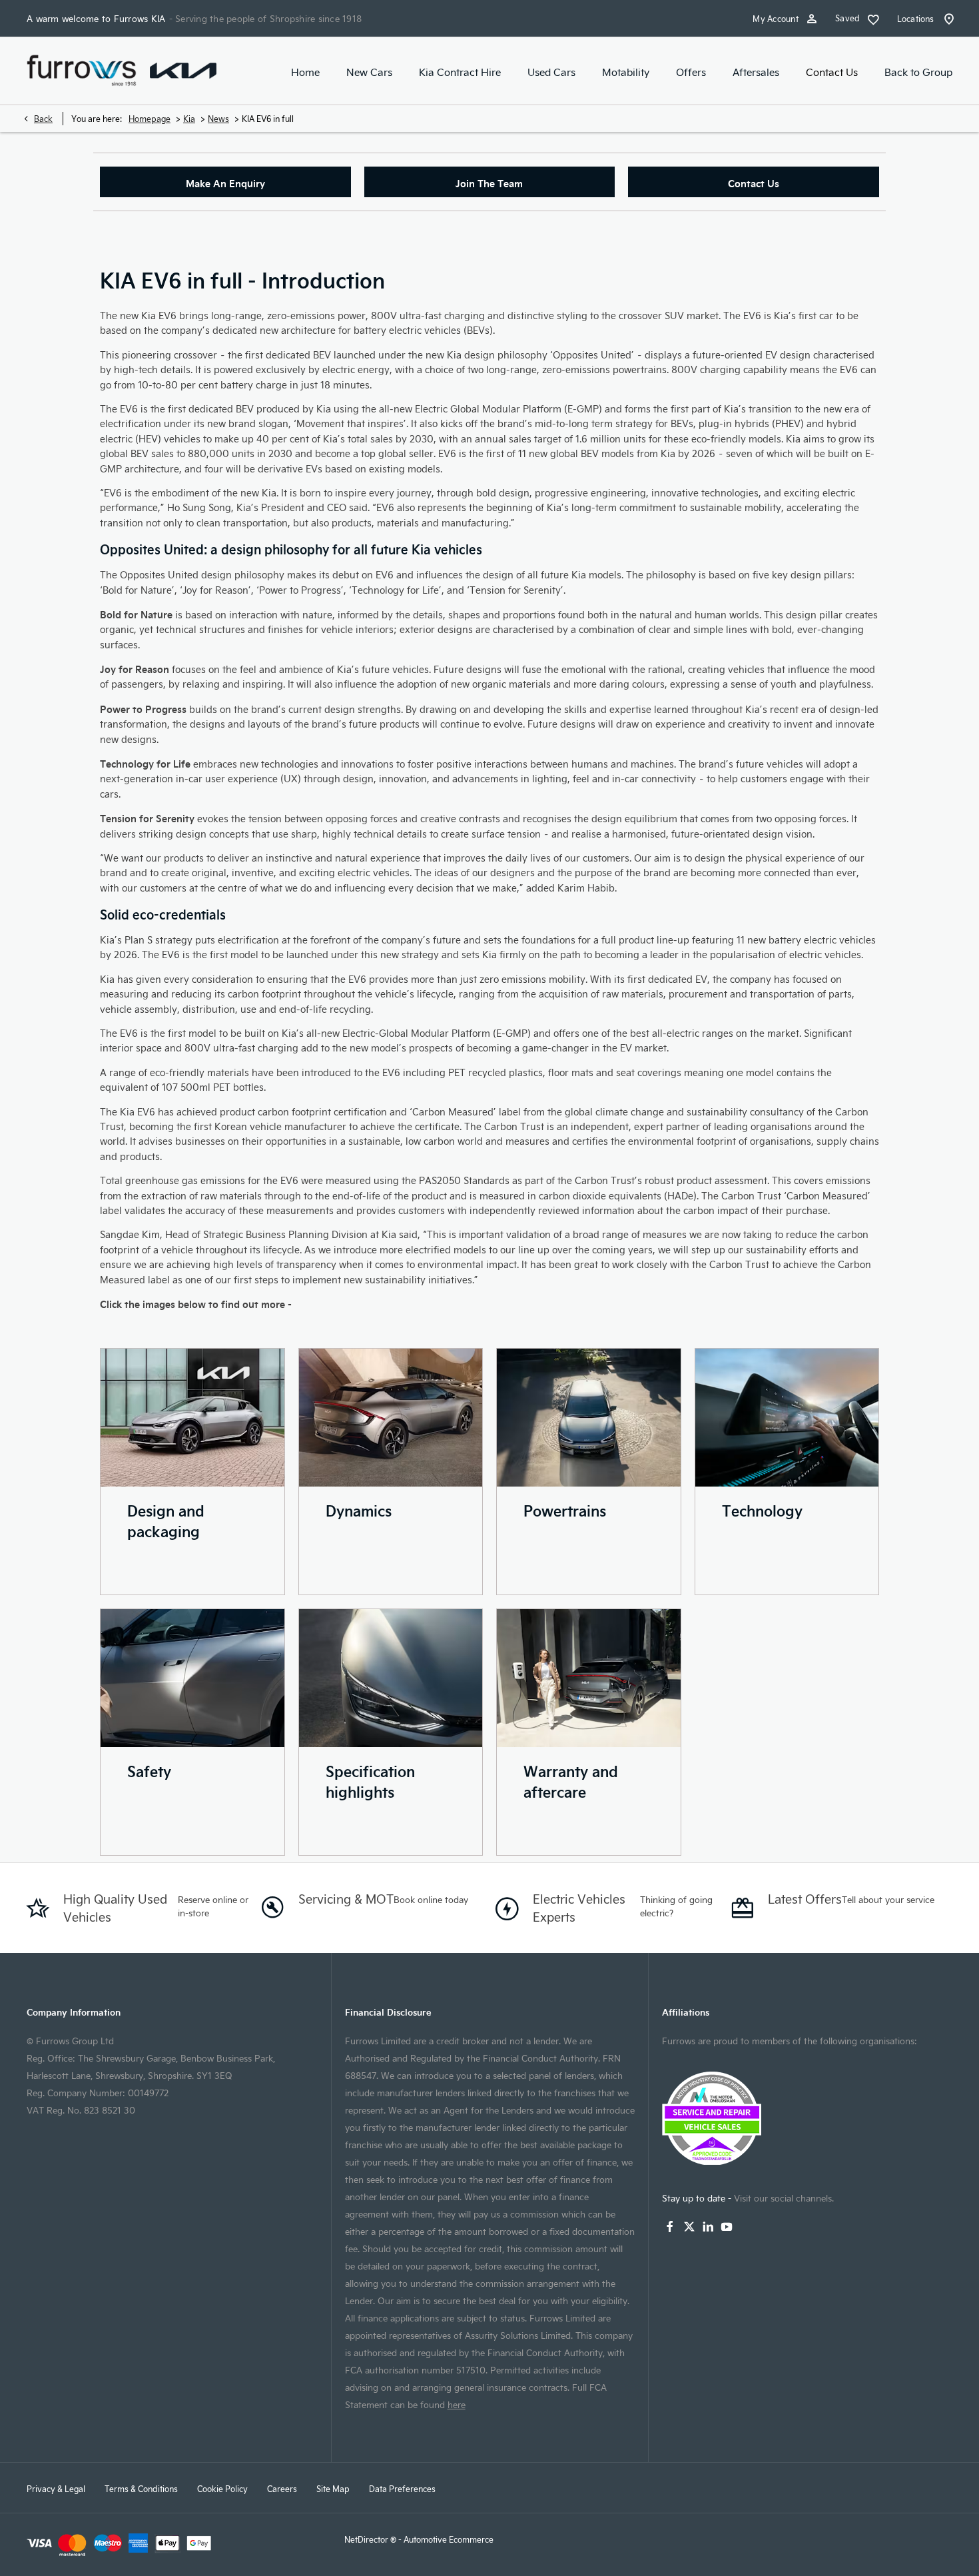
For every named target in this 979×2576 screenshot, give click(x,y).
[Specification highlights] (391, 1678)
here (457, 2404)
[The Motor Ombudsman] (807, 2118)
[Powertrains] (589, 1418)
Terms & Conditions (141, 2489)
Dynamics (359, 1510)
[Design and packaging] (192, 1418)
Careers (282, 2489)
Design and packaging (166, 1521)
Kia (189, 119)
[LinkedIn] (708, 2227)
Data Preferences (402, 2489)
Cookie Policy (222, 2489)
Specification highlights (370, 1781)
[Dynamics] (391, 1418)
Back (43, 119)
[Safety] (192, 1678)
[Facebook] (670, 2227)
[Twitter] (689, 2227)
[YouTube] (727, 2227)
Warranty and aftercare (571, 1781)
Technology (762, 1510)
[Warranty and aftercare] (589, 1678)
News (218, 119)
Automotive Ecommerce (449, 2539)
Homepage (150, 119)
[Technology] (787, 1418)
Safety (149, 1771)
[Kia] (183, 70)
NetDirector (367, 2539)
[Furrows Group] (82, 71)
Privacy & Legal (56, 2489)
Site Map (333, 2489)
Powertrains (565, 1510)
